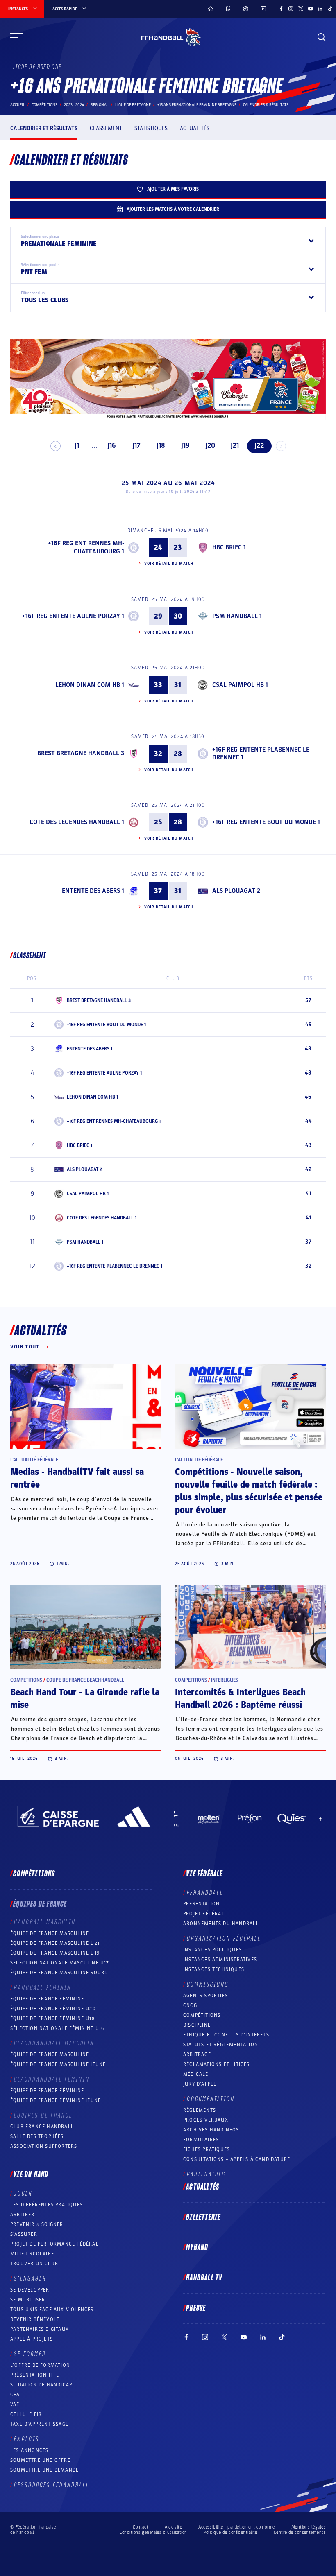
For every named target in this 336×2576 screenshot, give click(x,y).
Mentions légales (309, 2527)
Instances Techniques (214, 1969)
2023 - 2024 (74, 105)
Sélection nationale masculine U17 (60, 1963)
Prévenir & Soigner (37, 2224)
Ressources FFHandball (52, 2485)
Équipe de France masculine (50, 1933)
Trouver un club (34, 2264)
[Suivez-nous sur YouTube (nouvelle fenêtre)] (311, 9)
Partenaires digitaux (40, 2329)
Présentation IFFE (35, 2375)
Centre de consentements (300, 2532)
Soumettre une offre (40, 2460)
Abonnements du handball (221, 1924)
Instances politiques (212, 1950)
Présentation (201, 1904)
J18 (161, 446)
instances (18, 9)
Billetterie (203, 2217)
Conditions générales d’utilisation (153, 2532)
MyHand (197, 2248)
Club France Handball (42, 2127)
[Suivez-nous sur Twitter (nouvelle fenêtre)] (301, 9)
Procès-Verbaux (206, 2120)
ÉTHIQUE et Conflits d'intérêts (226, 2035)
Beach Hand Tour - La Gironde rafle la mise (85, 1699)
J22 (259, 446)
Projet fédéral (204, 1914)
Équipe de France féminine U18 (52, 2018)
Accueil (18, 105)
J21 (235, 446)
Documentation (211, 2099)
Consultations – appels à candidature (237, 2159)
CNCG (190, 2005)
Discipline (197, 2025)
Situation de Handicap (41, 2385)
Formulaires (201, 2140)
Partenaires (206, 2174)
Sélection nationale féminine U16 (57, 2028)
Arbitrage (197, 2054)
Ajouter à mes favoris (173, 189)
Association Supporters (44, 2146)
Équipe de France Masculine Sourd (59, 1973)
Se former (30, 2354)
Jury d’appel (200, 2084)
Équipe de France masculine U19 (55, 1953)
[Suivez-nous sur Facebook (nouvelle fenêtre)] (281, 9)
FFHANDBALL (205, 1893)
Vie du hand (31, 2175)
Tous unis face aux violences (52, 2310)
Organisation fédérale (224, 1939)
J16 (112, 446)
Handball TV (204, 2278)
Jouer (23, 2194)
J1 (77, 446)
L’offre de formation (40, 2365)
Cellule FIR (26, 2414)
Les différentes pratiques (47, 2205)
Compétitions (44, 105)
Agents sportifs (205, 1996)
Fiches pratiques (207, 2149)
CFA (15, 2395)
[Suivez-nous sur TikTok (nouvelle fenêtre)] (330, 9)
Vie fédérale (204, 1874)
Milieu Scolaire (32, 2254)
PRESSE (196, 2308)
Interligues (225, 1680)
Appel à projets (32, 2339)
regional (100, 105)
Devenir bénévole (35, 2319)
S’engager (30, 2279)
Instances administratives (220, 1960)
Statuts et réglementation (221, 2045)
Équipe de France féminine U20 (53, 2009)
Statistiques (151, 128)
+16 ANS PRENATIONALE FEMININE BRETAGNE (197, 105)
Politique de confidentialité (230, 2532)
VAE (15, 2404)
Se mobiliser (28, 2300)
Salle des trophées (37, 2136)
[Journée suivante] (281, 446)
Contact (141, 2527)
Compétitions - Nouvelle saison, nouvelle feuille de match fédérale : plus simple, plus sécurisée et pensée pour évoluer (249, 1491)
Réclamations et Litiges (217, 2064)
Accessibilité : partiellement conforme (237, 2527)
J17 (136, 446)
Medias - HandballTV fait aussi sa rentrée (77, 1478)
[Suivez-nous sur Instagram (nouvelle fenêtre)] (291, 9)
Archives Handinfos (211, 2130)
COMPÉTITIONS (202, 2015)
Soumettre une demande (44, 2470)
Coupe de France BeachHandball (85, 1680)
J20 (210, 446)
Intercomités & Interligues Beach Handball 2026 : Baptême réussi (240, 1699)
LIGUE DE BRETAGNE (133, 105)
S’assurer (24, 2234)
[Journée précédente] (56, 446)
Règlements (200, 2110)
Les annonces (29, 2450)
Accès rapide (65, 9)
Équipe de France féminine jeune (56, 2100)
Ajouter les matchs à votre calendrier (173, 209)
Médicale (196, 2074)
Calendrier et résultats (44, 128)
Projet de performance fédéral (54, 2244)
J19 (185, 446)
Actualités (195, 128)
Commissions (208, 1984)
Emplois (27, 2439)
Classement (106, 128)
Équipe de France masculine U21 (55, 1943)
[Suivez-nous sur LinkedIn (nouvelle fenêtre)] (320, 9)
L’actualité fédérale (34, 1460)
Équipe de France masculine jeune (58, 2064)
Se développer (30, 2290)
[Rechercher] (322, 37)
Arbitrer (23, 2215)
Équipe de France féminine (47, 1999)
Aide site (173, 2527)
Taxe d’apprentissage (39, 2424)
